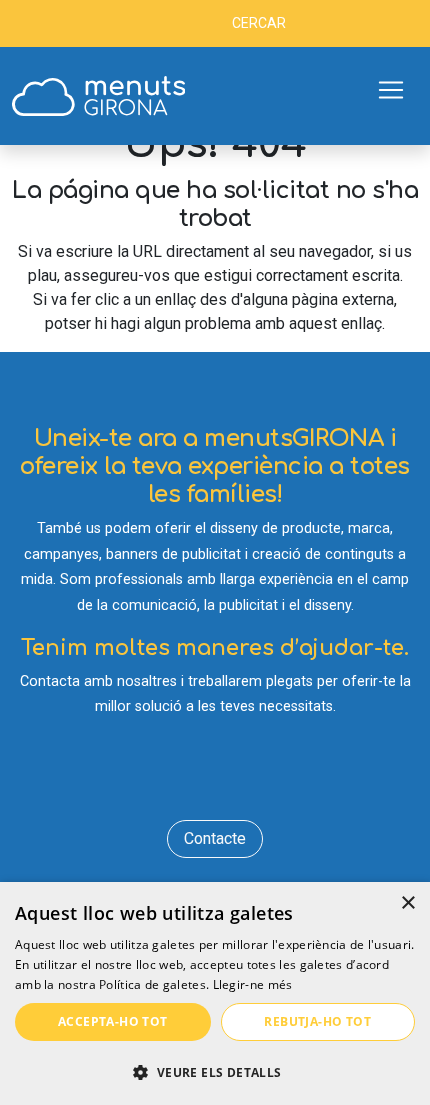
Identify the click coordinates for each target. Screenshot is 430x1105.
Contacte (215, 838)
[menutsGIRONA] (98, 96)
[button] (215, 1072)
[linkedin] (215, 775)
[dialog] (215, 993)
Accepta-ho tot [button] (113, 1021)
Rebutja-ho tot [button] (317, 1021)
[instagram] (244, 775)
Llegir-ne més (253, 984)
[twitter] (186, 775)
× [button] (407, 903)
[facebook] (157, 775)
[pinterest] (273, 775)
